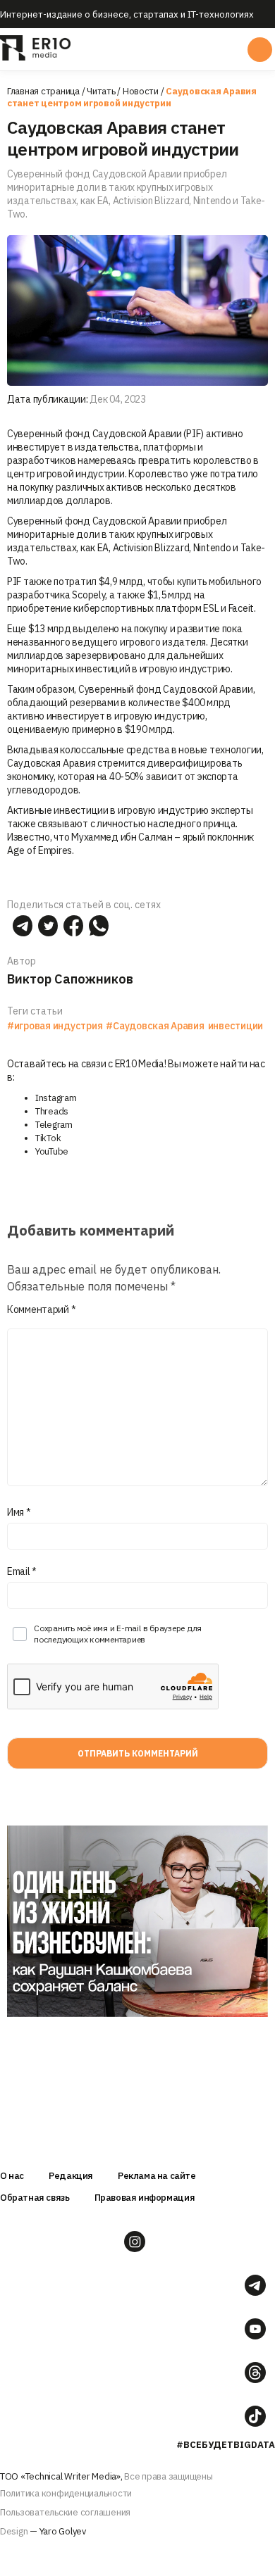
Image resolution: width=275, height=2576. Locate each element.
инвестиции (236, 1026)
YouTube (52, 1151)
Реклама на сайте (157, 2176)
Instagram (56, 1098)
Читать (101, 91)
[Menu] (136, 49)
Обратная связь (35, 2198)
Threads (52, 1111)
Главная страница (43, 91)
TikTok (48, 1138)
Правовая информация (145, 2198)
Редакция (71, 2176)
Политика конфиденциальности (66, 2493)
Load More (137, 2046)
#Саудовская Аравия (155, 1026)
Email (22, 1571)
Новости (141, 91)
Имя (19, 1512)
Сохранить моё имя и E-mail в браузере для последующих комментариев (118, 1634)
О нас (12, 2176)
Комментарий (41, 1309)
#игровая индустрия (55, 1026)
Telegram (54, 1125)
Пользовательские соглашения (65, 2512)
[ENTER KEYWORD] (260, 50)
